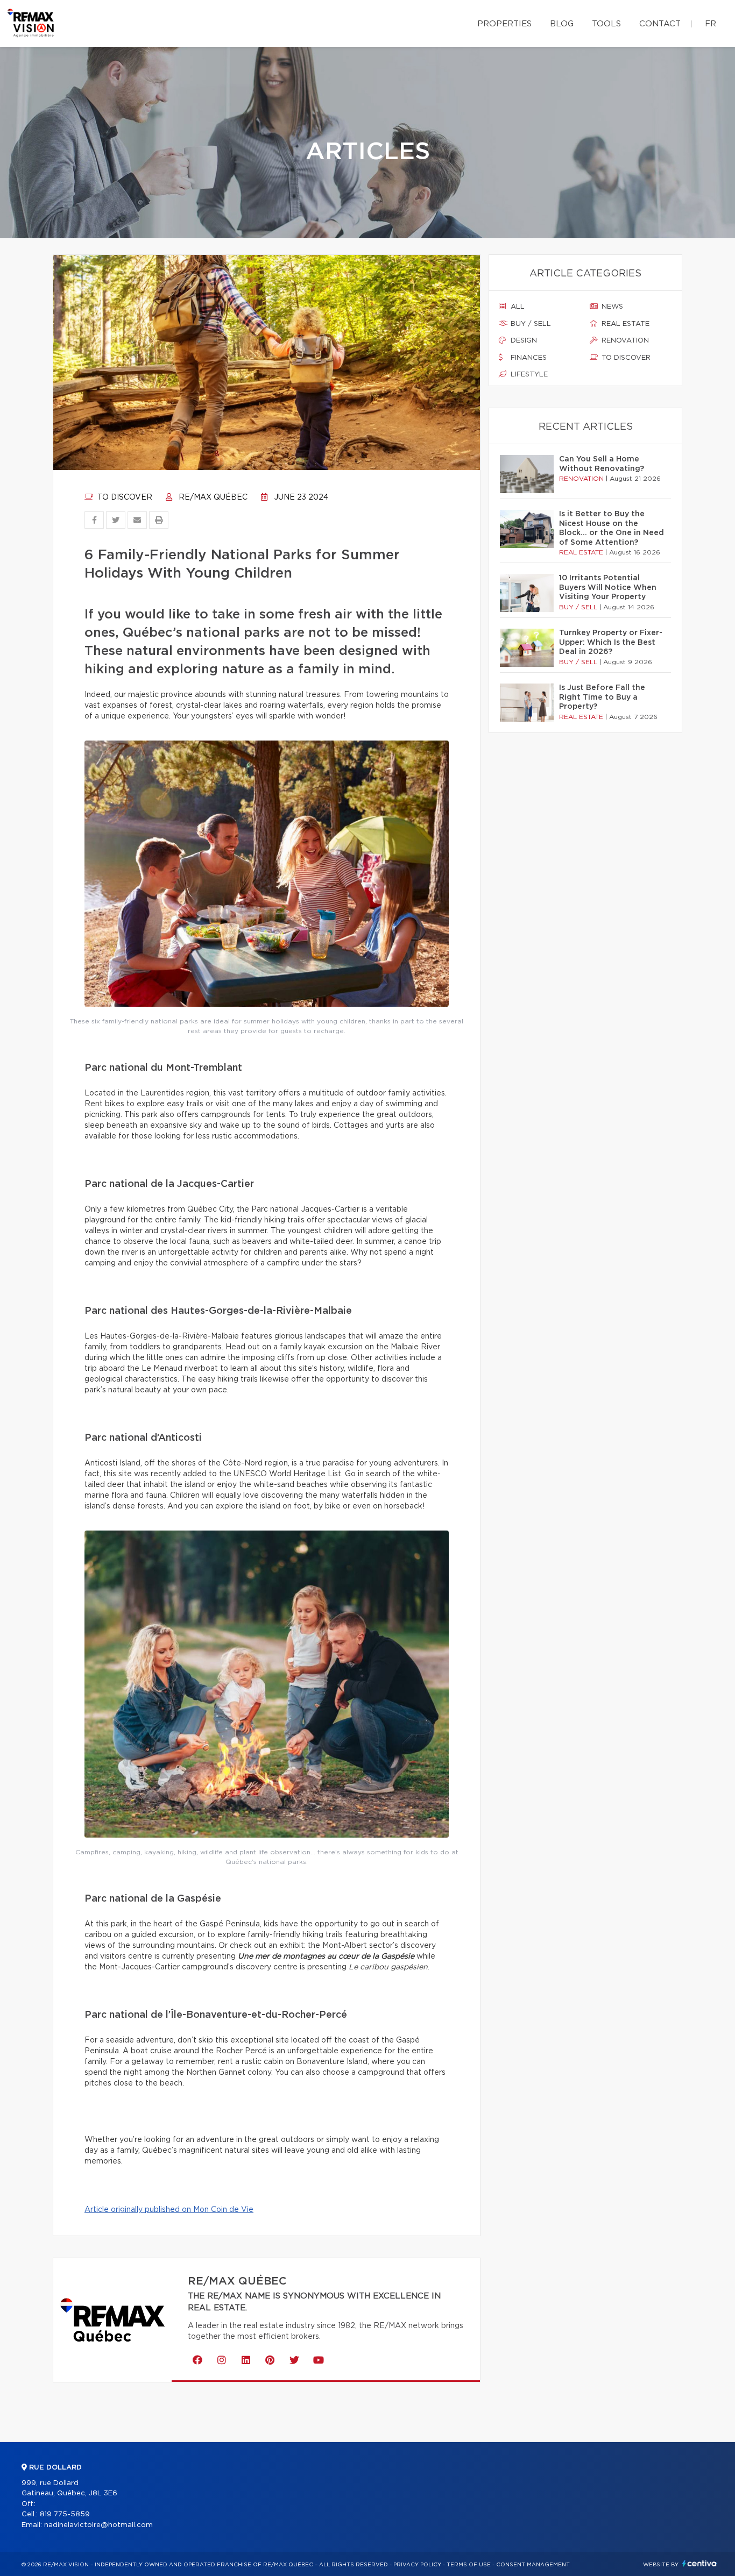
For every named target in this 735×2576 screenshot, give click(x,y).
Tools (606, 24)
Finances (528, 358)
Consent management (533, 2565)
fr (711, 24)
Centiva (699, 2563)
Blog (562, 24)
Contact (660, 24)
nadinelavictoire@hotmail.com (98, 2525)
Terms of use (469, 2565)
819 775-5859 (65, 2514)
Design (523, 341)
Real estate (624, 324)
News (611, 307)
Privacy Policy (417, 2565)
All (517, 307)
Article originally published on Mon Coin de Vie (169, 2210)
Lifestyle (528, 375)
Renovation (624, 341)
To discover (124, 497)
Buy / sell (530, 324)
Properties (504, 24)
